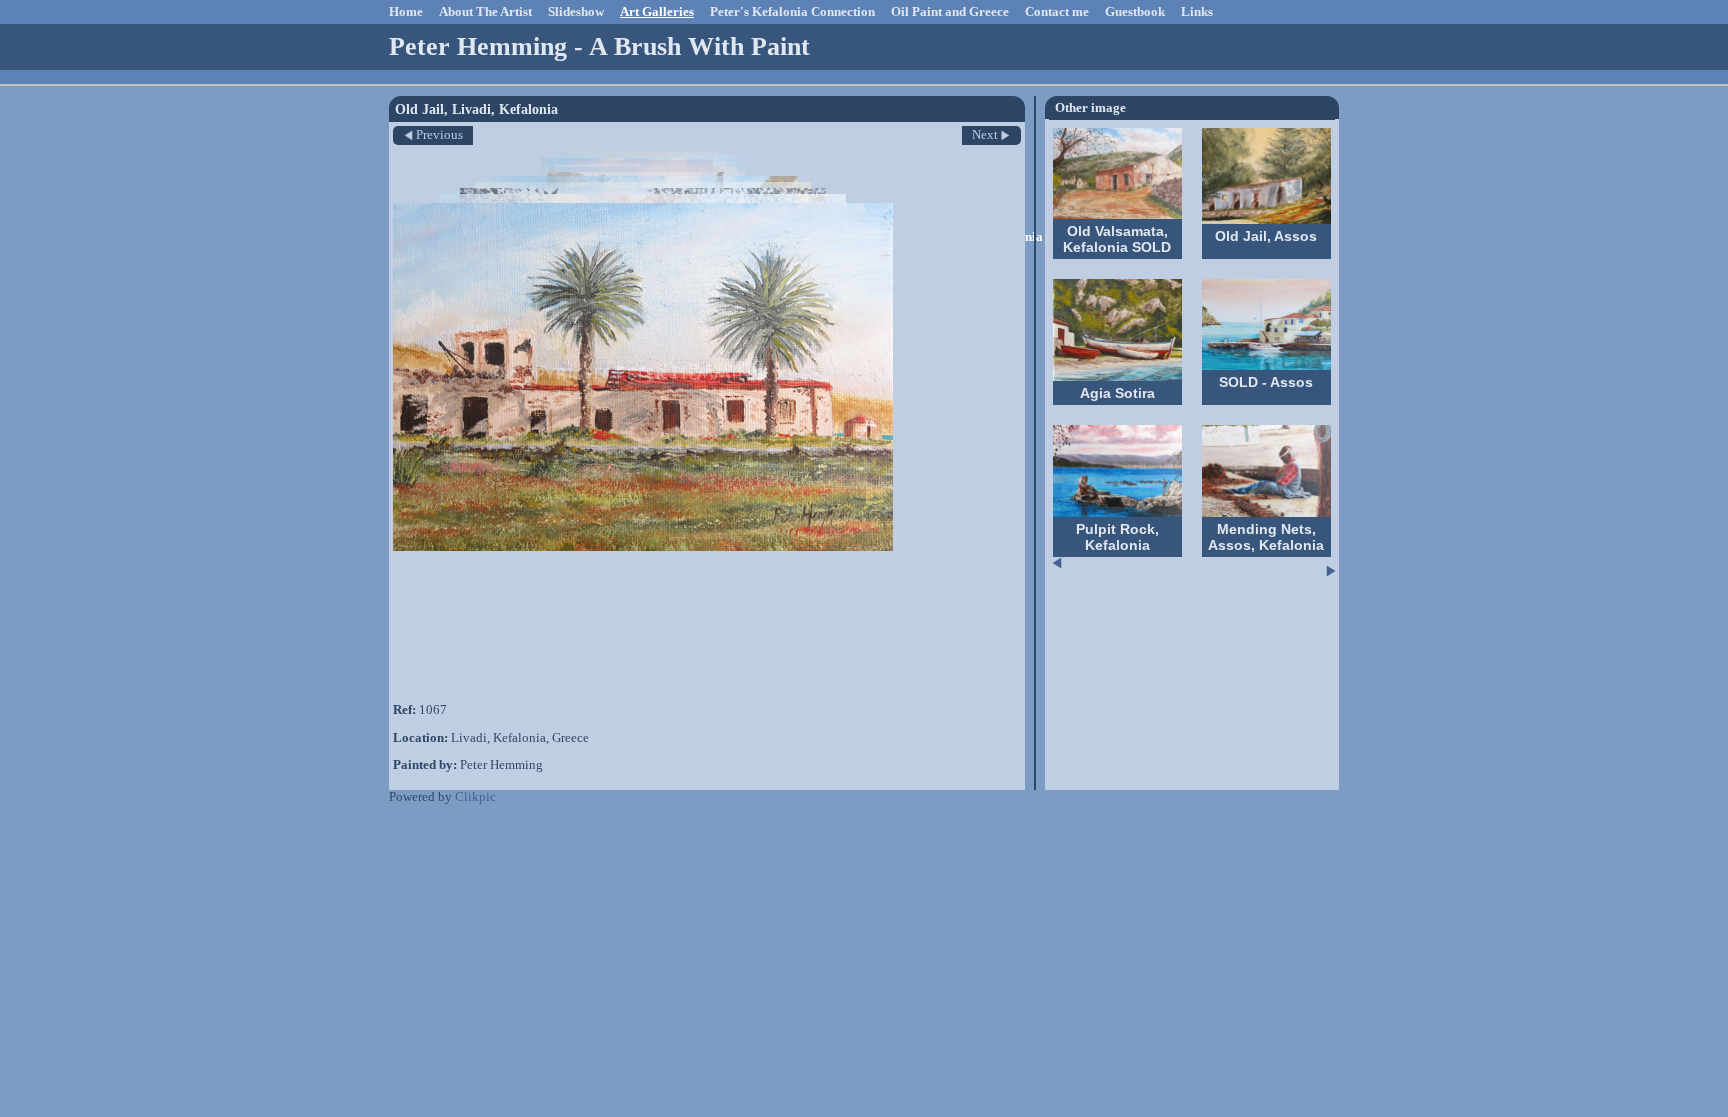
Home (406, 12)
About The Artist (485, 12)
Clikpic (475, 797)
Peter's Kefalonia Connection (792, 12)
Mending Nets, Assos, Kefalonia (1266, 537)
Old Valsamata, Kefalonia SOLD (1117, 239)
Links (1197, 12)
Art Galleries (657, 12)
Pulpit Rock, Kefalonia (1117, 537)
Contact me (1057, 12)
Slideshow (576, 12)
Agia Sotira (1117, 393)
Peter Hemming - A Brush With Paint (599, 46)
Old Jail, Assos (1266, 236)
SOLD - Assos (1266, 382)
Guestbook (1135, 12)
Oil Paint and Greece (950, 12)
